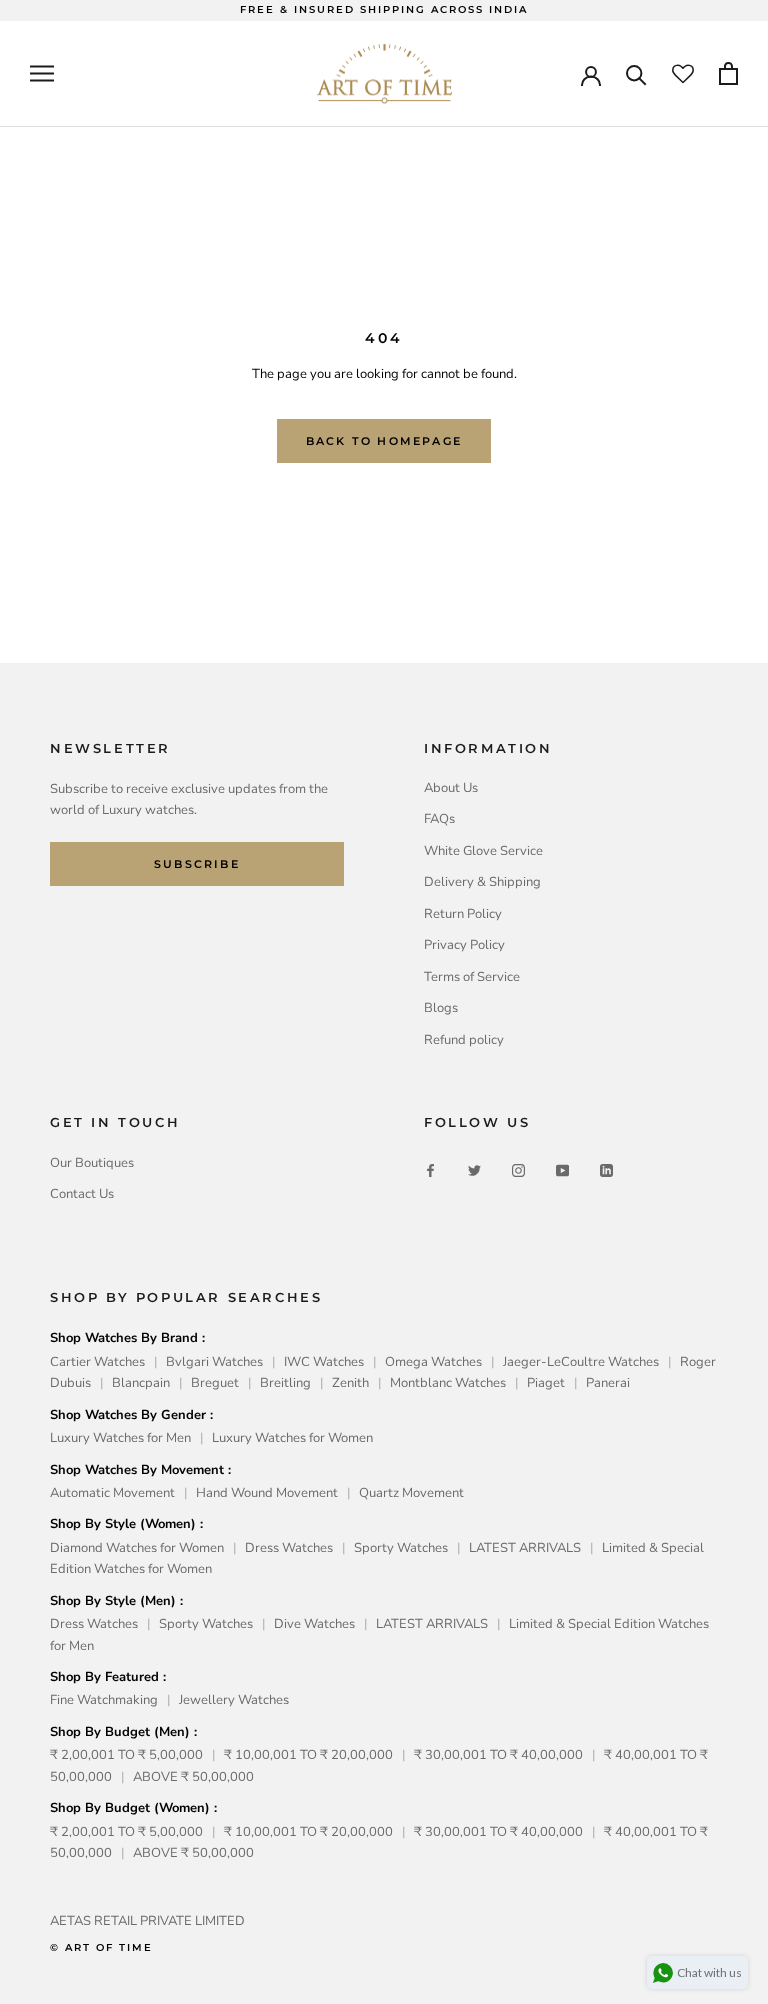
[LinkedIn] (606, 1170)
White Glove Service (483, 851)
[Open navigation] (42, 73)
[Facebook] (430, 1170)
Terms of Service (472, 977)
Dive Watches (314, 1624)
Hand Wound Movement (267, 1493)
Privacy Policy (464, 945)
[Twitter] (474, 1170)
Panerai (608, 1383)
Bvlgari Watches (214, 1362)
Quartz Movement (411, 1493)
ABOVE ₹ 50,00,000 (193, 1777)
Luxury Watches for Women (292, 1438)
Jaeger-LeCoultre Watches (581, 1362)
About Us (451, 788)
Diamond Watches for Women (137, 1548)
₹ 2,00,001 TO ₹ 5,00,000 (126, 1755)
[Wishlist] (683, 74)
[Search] (636, 73)
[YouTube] (562, 1170)
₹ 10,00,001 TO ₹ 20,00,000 (308, 1755)
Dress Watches (289, 1548)
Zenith (350, 1383)
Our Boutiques (92, 1163)
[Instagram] (518, 1170)
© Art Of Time (101, 1947)
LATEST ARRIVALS (525, 1548)
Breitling (285, 1383)
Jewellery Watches (234, 1700)
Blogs (441, 1008)
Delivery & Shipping (482, 882)
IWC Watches (324, 1362)
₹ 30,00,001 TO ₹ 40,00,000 (498, 1755)
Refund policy (464, 1040)
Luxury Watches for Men (120, 1438)
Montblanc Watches (448, 1383)
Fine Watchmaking (104, 1700)
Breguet (215, 1383)
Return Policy (463, 914)
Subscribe (197, 864)
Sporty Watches (401, 1548)
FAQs (439, 819)
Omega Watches (433, 1362)
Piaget (546, 1383)
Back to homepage (384, 441)
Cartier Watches (97, 1362)
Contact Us (82, 1194)
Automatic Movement (112, 1493)
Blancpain (141, 1383)
